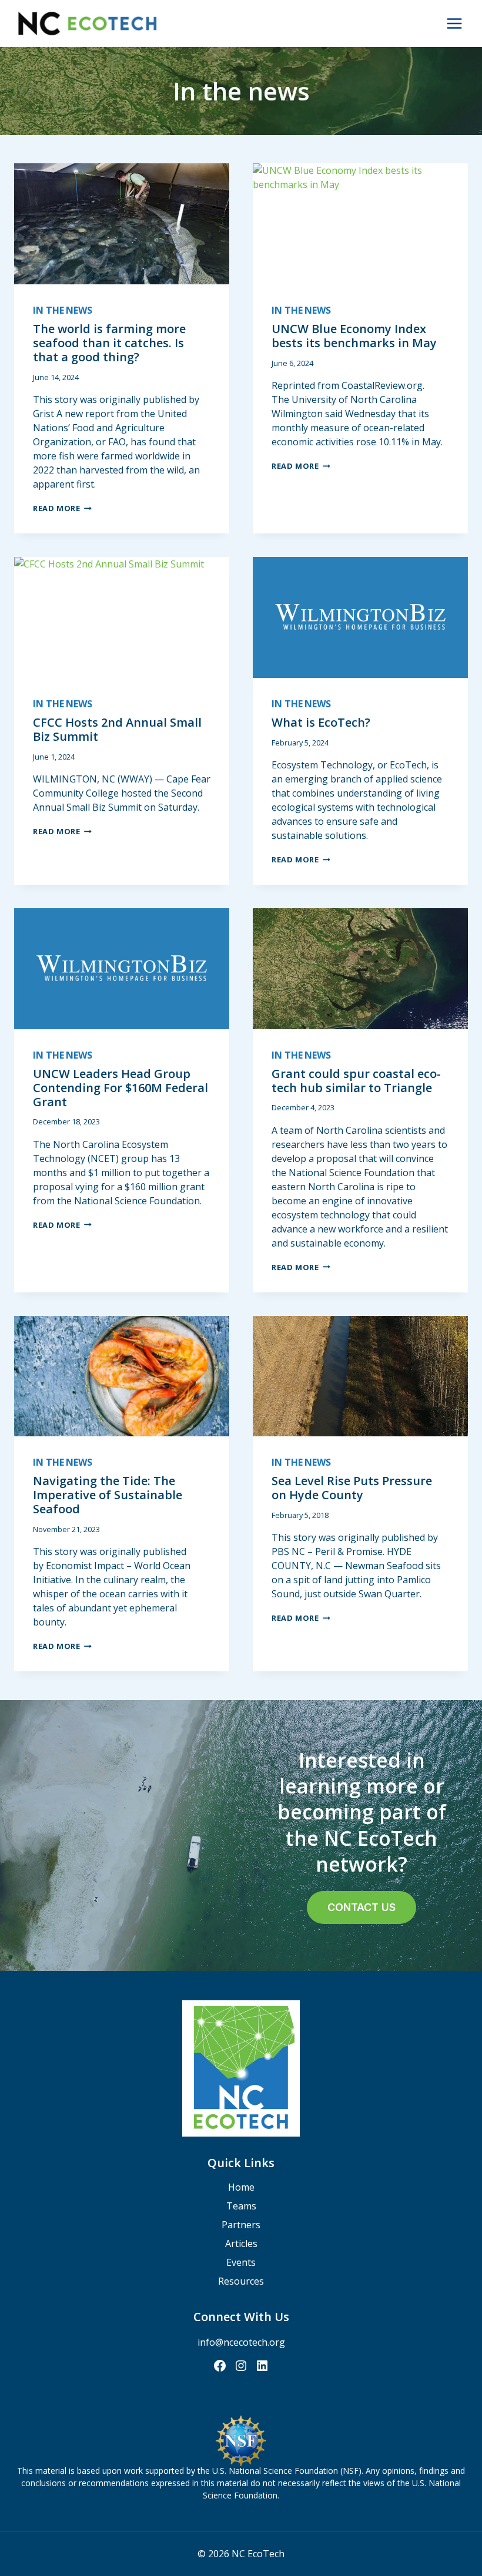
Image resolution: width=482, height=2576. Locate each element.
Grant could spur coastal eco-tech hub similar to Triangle (356, 1081)
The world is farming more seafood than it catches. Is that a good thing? (109, 343)
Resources (241, 2281)
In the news (63, 310)
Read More (62, 508)
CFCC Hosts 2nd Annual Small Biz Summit (117, 729)
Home (241, 2187)
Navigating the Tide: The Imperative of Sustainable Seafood (108, 1495)
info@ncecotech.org (241, 2342)
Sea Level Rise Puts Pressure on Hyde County (352, 1488)
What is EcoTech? (321, 722)
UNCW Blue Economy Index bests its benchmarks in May (354, 336)
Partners (241, 2225)
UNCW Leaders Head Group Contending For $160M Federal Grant (120, 1088)
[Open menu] (454, 23)
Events (241, 2262)
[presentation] (122, 224)
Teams (241, 2206)
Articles (241, 2243)
